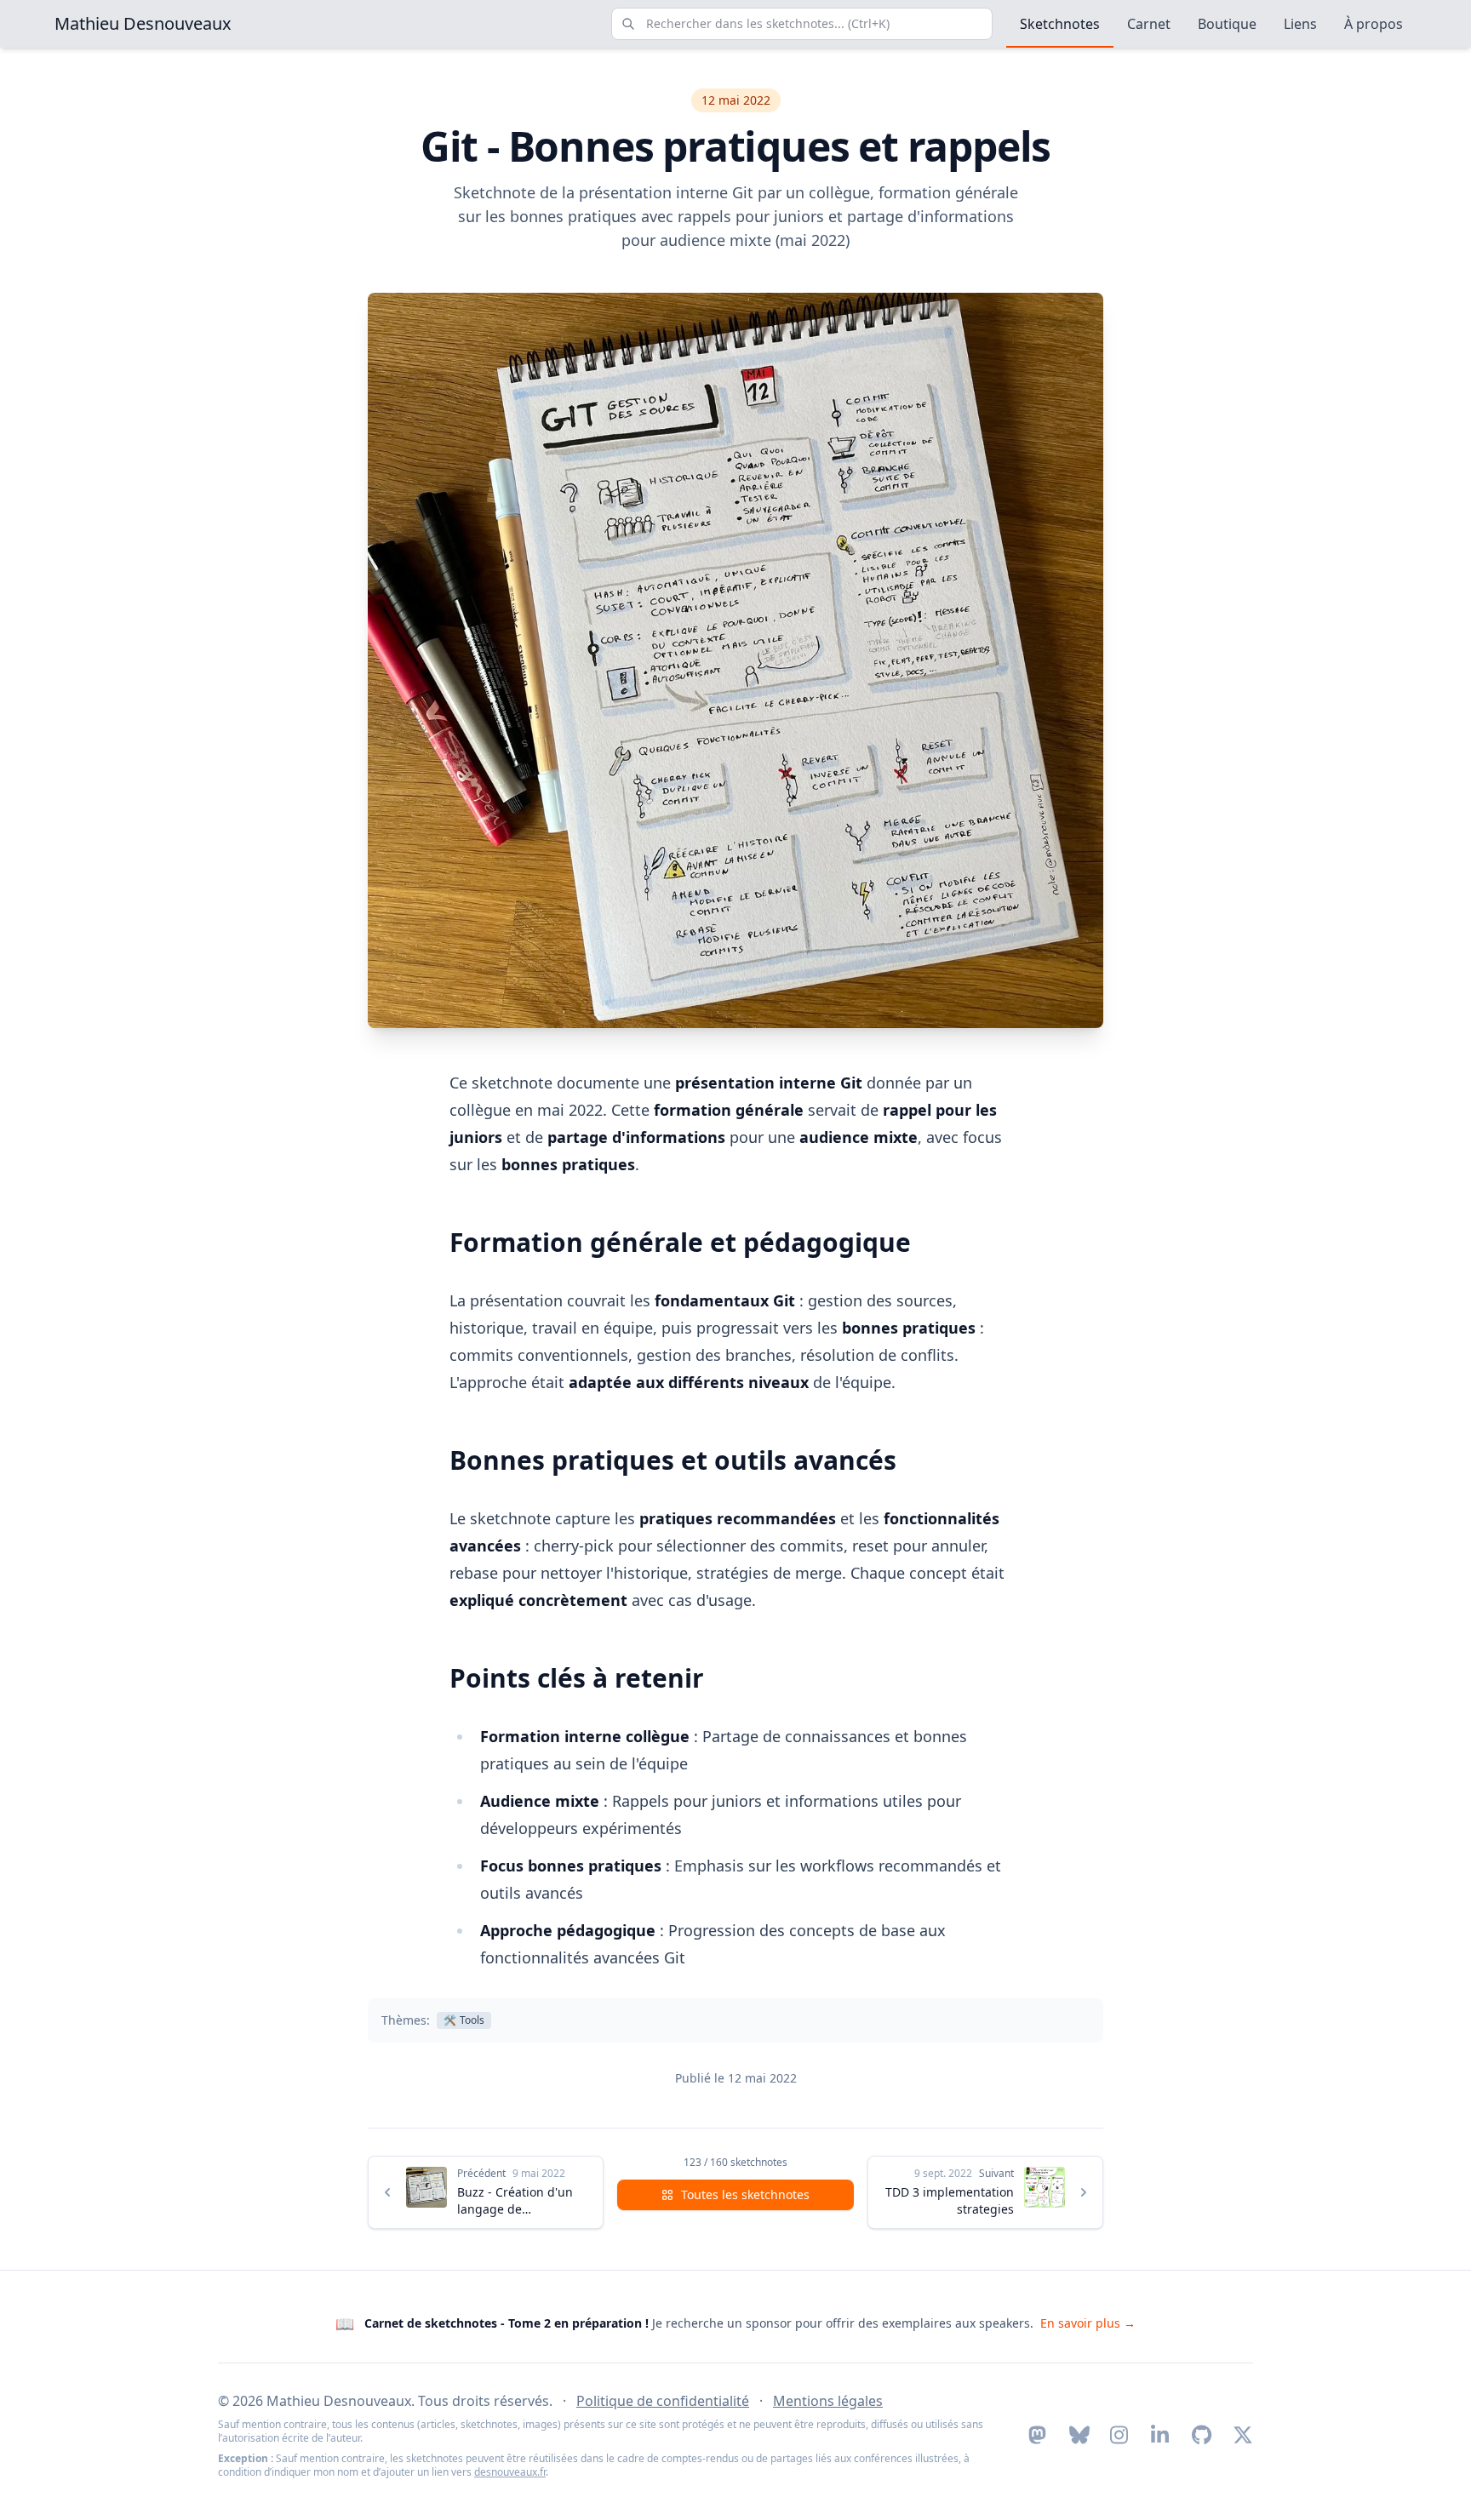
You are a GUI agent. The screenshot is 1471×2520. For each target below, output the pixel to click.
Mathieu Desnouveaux (143, 23)
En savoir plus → (1088, 2323)
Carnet (1149, 24)
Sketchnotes (1060, 24)
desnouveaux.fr (510, 2472)
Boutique (1227, 24)
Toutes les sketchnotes (745, 2194)
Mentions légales (828, 2401)
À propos (1374, 24)
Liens (1300, 24)
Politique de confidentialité (663, 2401)
